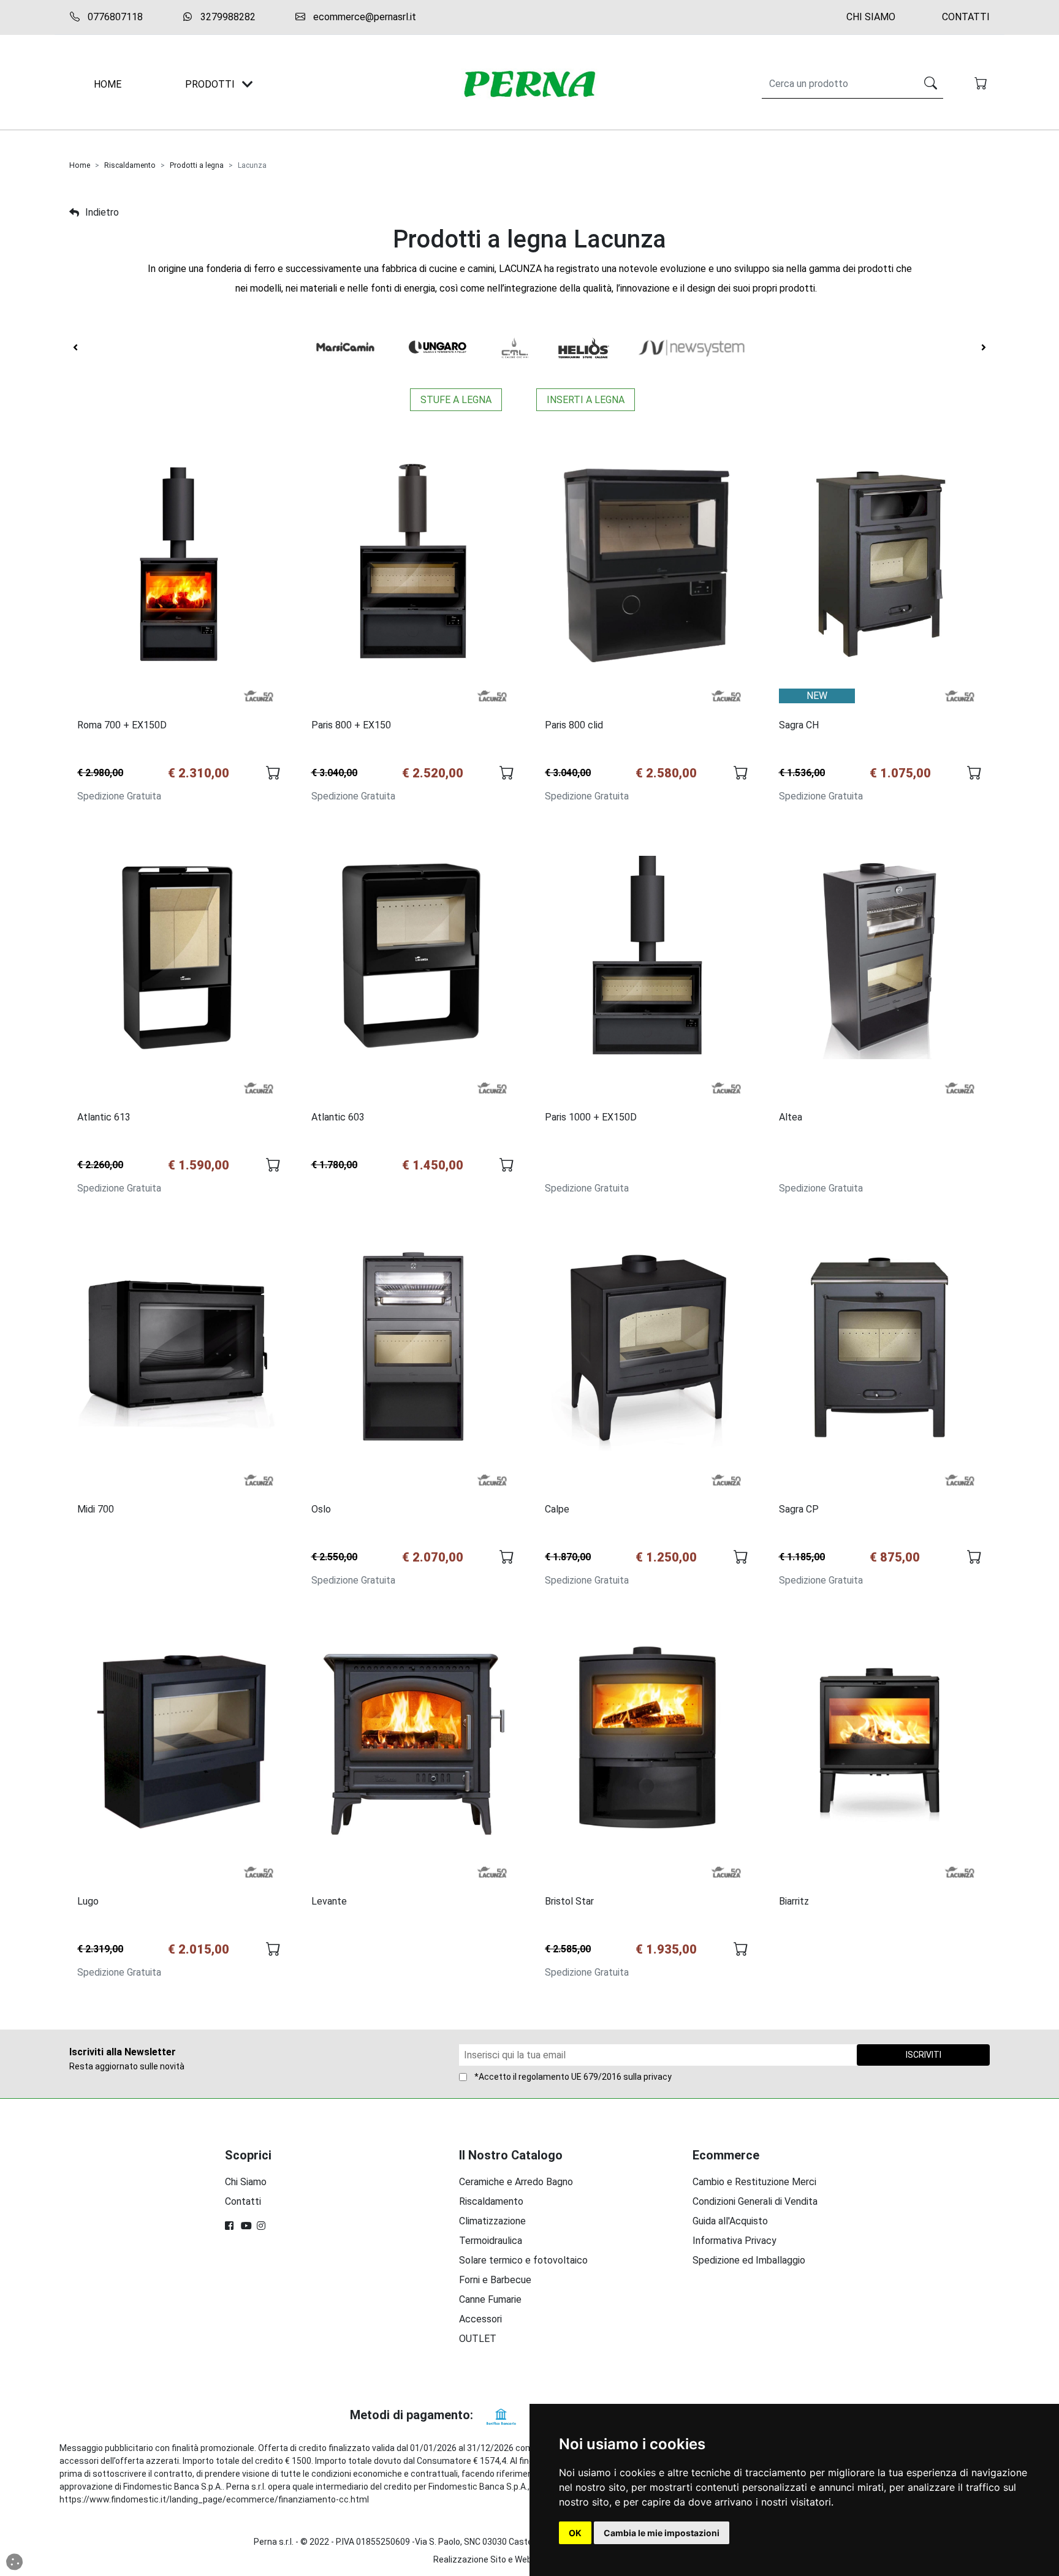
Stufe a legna (456, 400)
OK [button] (575, 2533)
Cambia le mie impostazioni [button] (662, 2533)
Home (80, 165)
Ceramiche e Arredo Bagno (516, 2182)
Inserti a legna (586, 400)
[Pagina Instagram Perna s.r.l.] (262, 2226)
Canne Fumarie (490, 2299)
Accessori (480, 2319)
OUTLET (478, 2339)
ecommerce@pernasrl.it (363, 17)
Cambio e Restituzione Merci (754, 2182)
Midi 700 (96, 1509)
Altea (791, 1117)
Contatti (966, 17)
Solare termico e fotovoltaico (523, 2260)
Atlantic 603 (338, 1117)
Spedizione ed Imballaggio (749, 2260)
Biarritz (794, 1901)
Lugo (88, 1901)
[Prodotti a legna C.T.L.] (515, 348)
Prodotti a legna (197, 165)
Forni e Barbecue (495, 2280)
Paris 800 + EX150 (351, 725)
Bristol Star (569, 1901)
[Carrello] (982, 85)
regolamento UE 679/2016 (570, 2077)
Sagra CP (799, 1509)
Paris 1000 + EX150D (591, 1117)
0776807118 (114, 17)
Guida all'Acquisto (730, 2221)
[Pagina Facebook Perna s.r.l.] (230, 2226)
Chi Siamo (871, 17)
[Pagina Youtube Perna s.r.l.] (246, 2226)
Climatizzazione (492, 2221)
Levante (329, 1901)
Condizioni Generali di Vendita (755, 2201)
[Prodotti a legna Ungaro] (439, 348)
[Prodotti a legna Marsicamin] (345, 348)
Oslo (321, 1509)
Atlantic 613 (104, 1117)
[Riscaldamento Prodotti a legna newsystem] (692, 348)
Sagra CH (799, 725)
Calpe (557, 1509)
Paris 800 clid (574, 725)
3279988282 (227, 17)
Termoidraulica (491, 2241)
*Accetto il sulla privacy (573, 2077)
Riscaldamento (130, 165)
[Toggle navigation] (248, 84)
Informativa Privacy (734, 2241)
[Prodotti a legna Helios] (583, 348)
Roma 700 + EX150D (122, 725)
